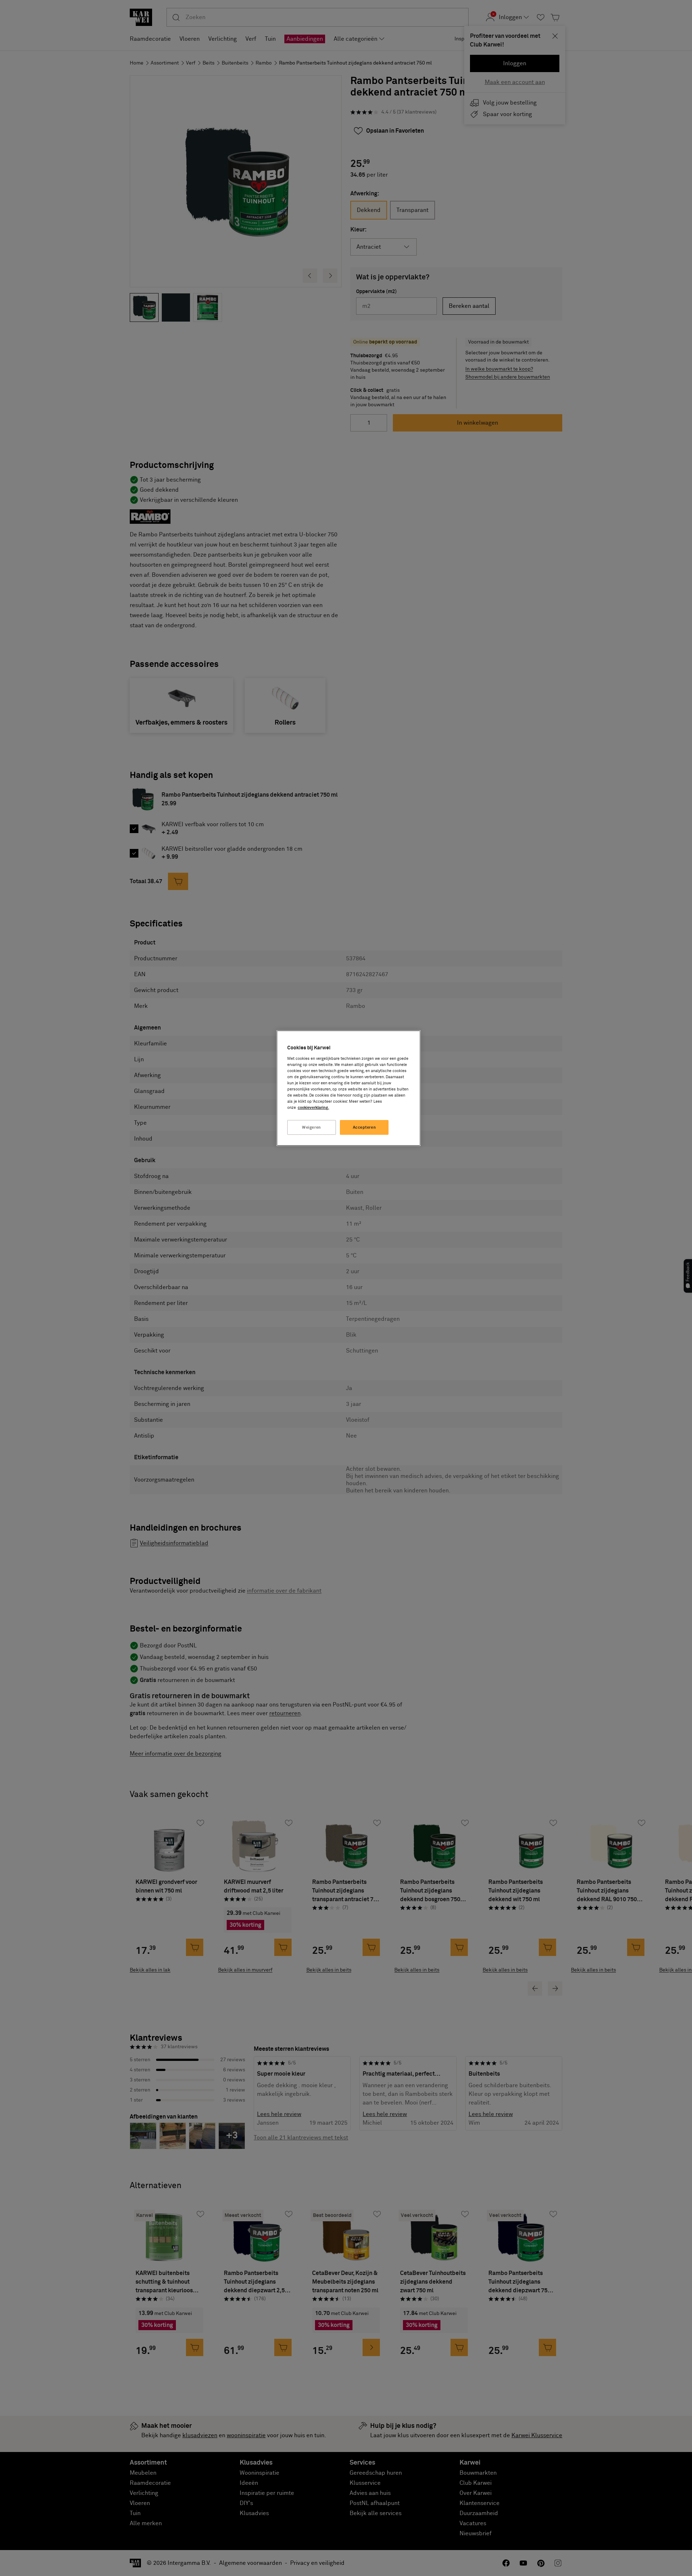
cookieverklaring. (313, 1108)
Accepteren (365, 1127)
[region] (349, 1088)
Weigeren (312, 1127)
